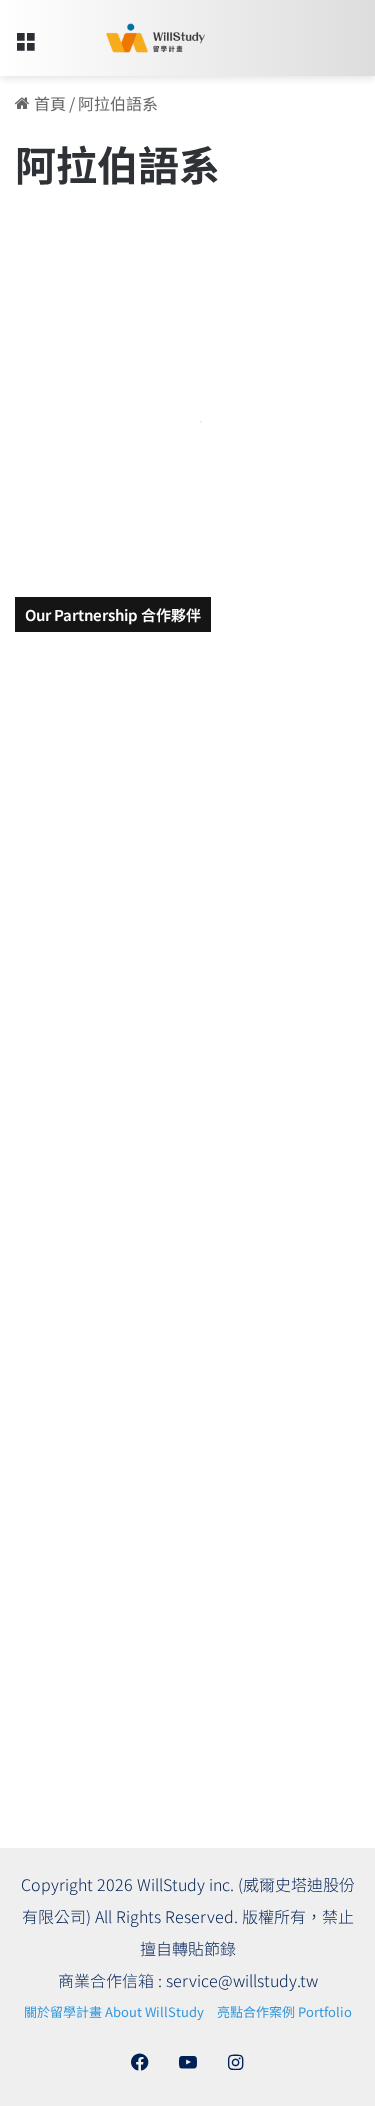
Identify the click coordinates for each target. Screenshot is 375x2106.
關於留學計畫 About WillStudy (114, 2011)
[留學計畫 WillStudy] (130, 38)
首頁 (48, 103)
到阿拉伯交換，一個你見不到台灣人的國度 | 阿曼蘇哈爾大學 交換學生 (185, 456)
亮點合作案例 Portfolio (284, 2011)
